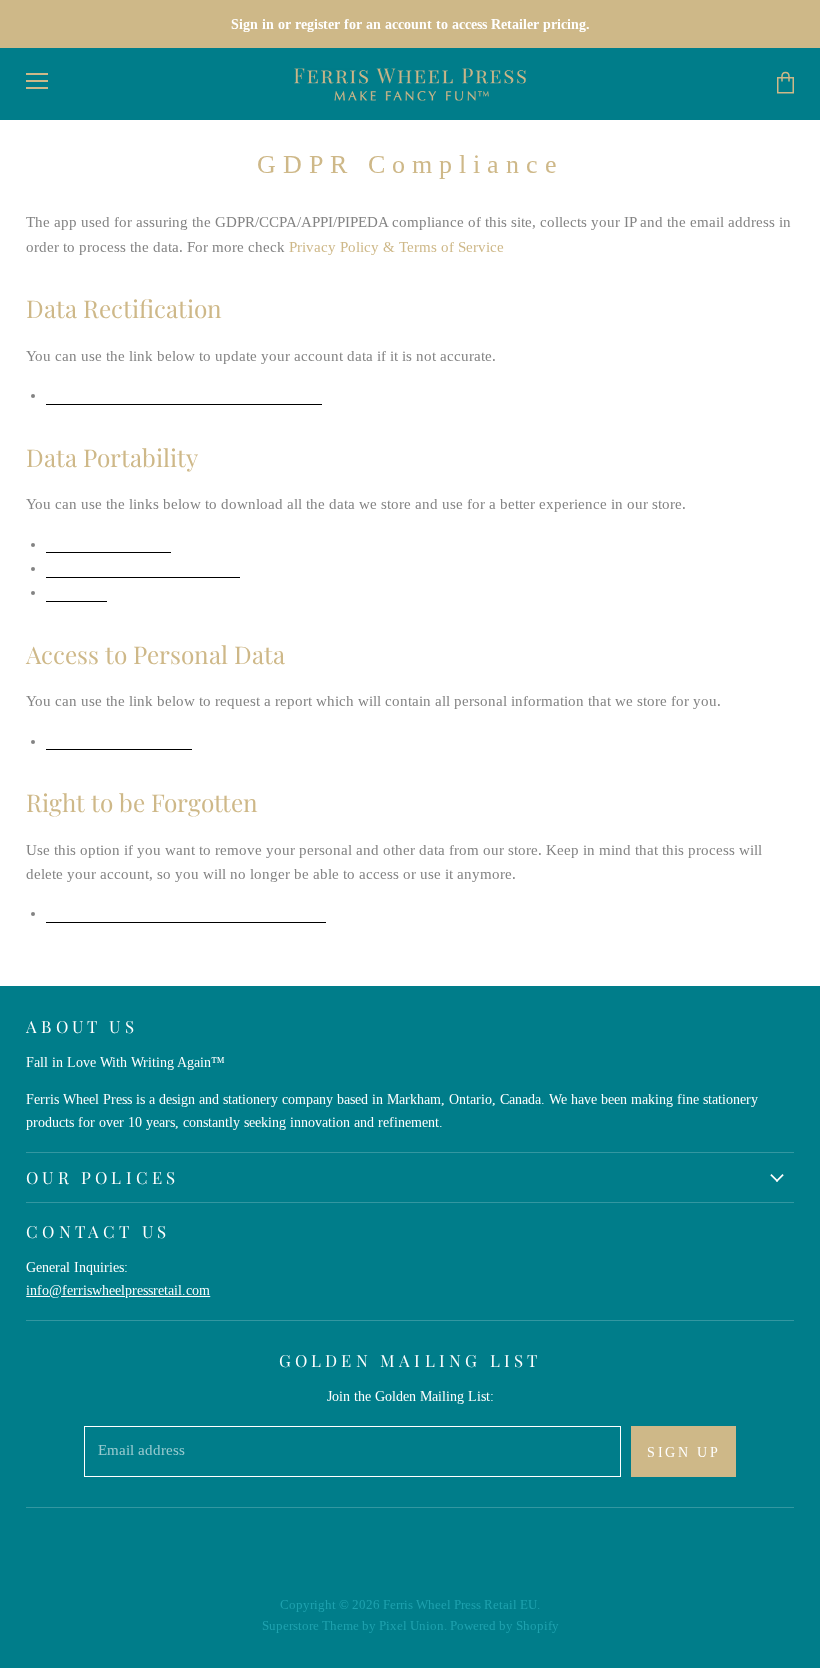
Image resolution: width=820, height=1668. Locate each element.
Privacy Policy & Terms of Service (396, 247)
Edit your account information (184, 396)
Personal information (143, 569)
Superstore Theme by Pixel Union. (354, 1625)
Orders (76, 593)
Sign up (683, 1452)
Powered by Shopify (504, 1625)
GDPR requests (108, 545)
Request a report (119, 742)
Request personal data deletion (186, 914)
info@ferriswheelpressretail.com (118, 1290)
